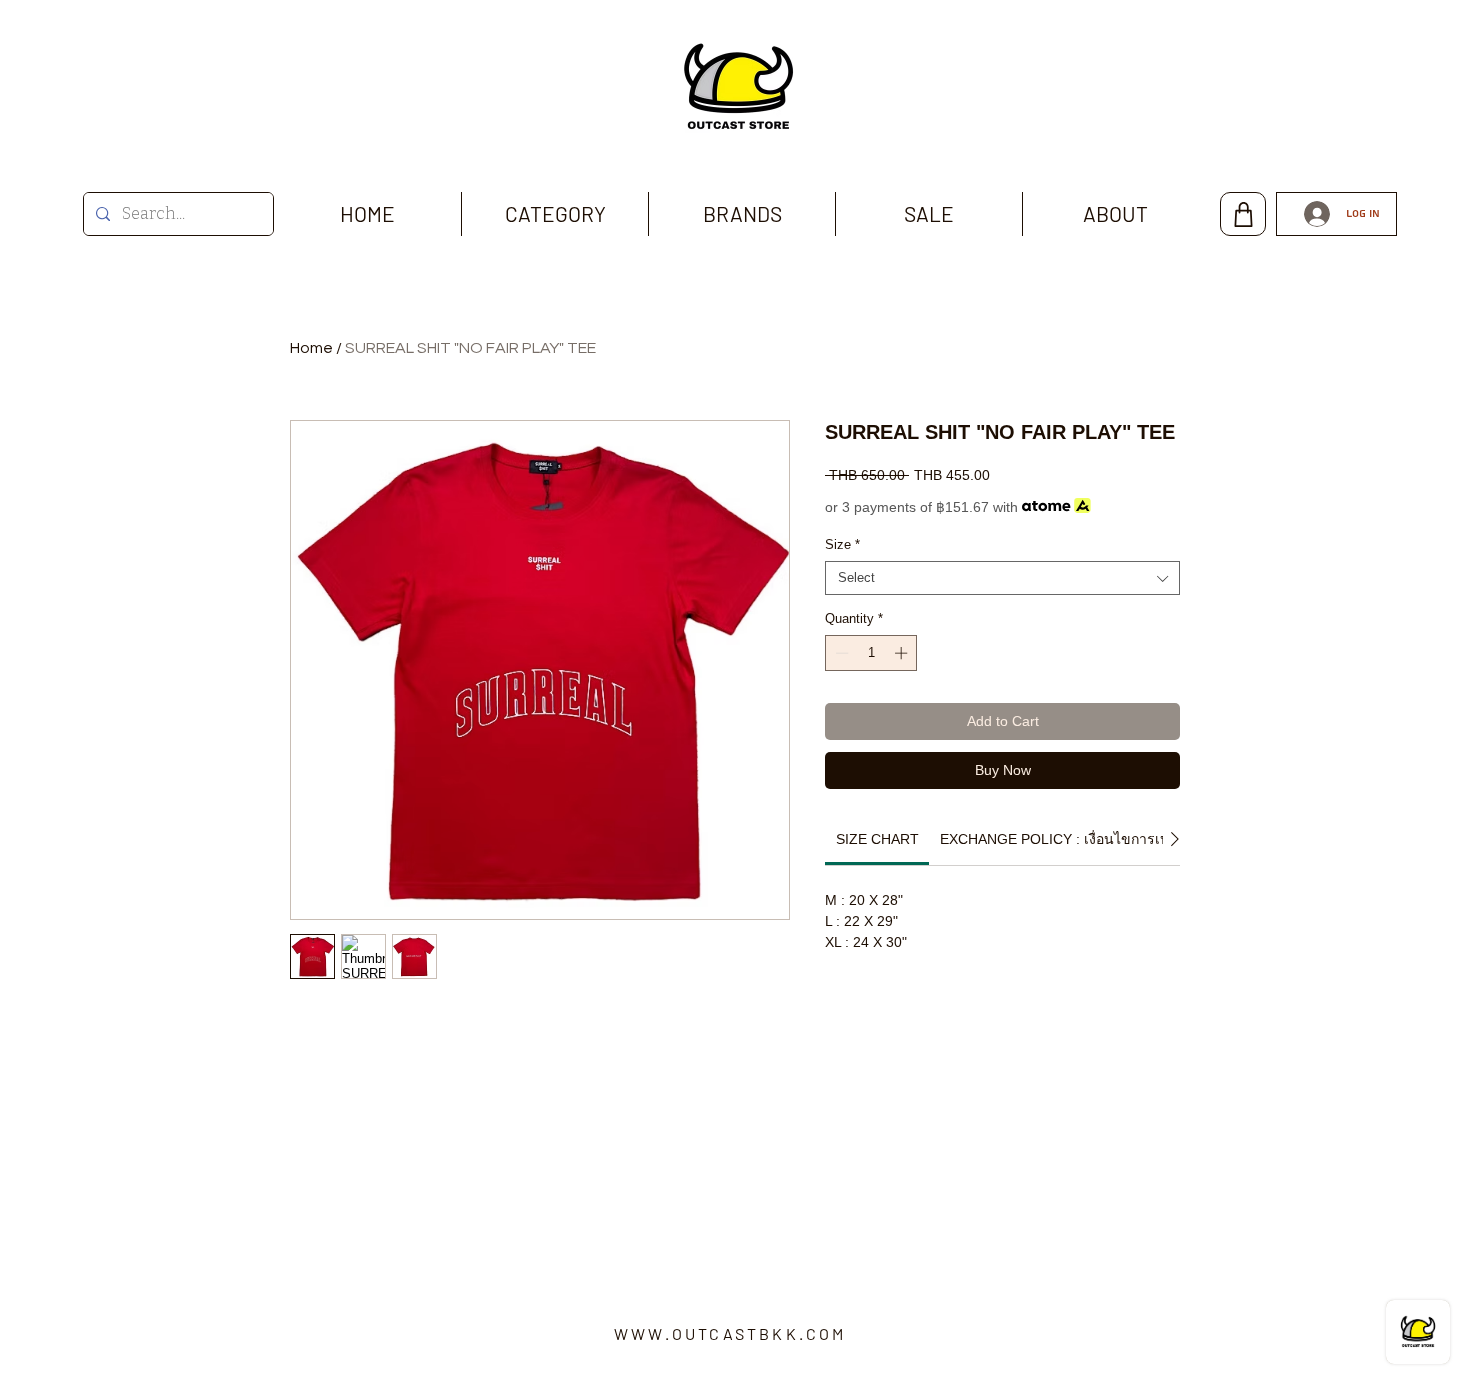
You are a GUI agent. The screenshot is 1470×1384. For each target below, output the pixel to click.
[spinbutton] (871, 653)
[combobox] (1002, 578)
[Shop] (1243, 214)
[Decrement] (840, 653)
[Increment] (903, 653)
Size (842, 544)
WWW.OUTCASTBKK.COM (730, 1333)
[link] (877, 839)
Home (311, 348)
